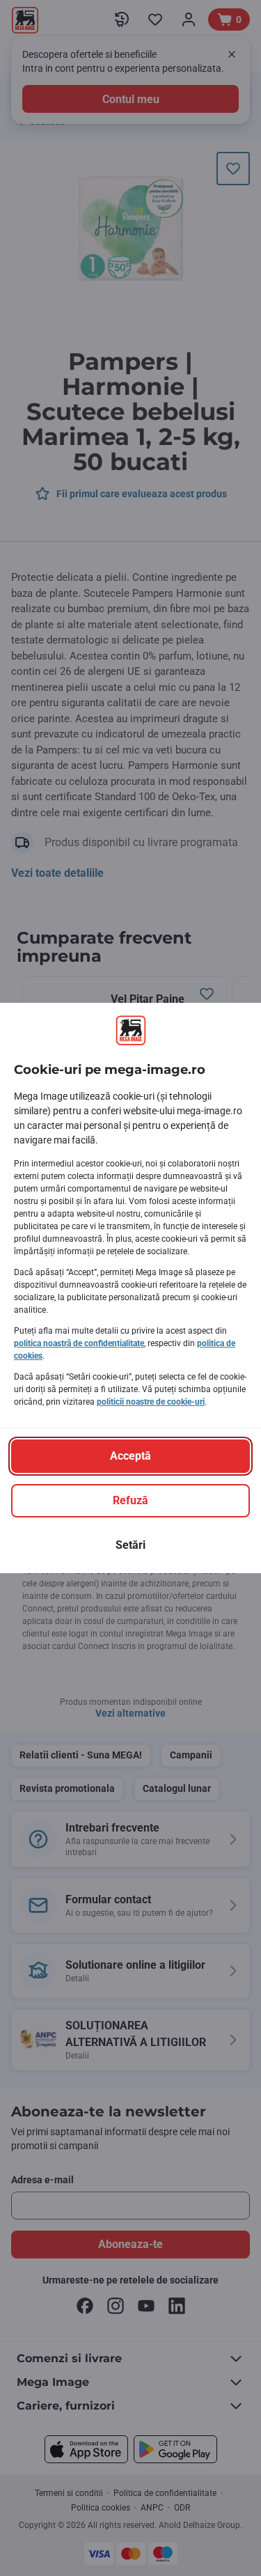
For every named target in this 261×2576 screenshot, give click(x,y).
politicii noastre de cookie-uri (151, 1402)
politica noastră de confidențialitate (79, 1343)
